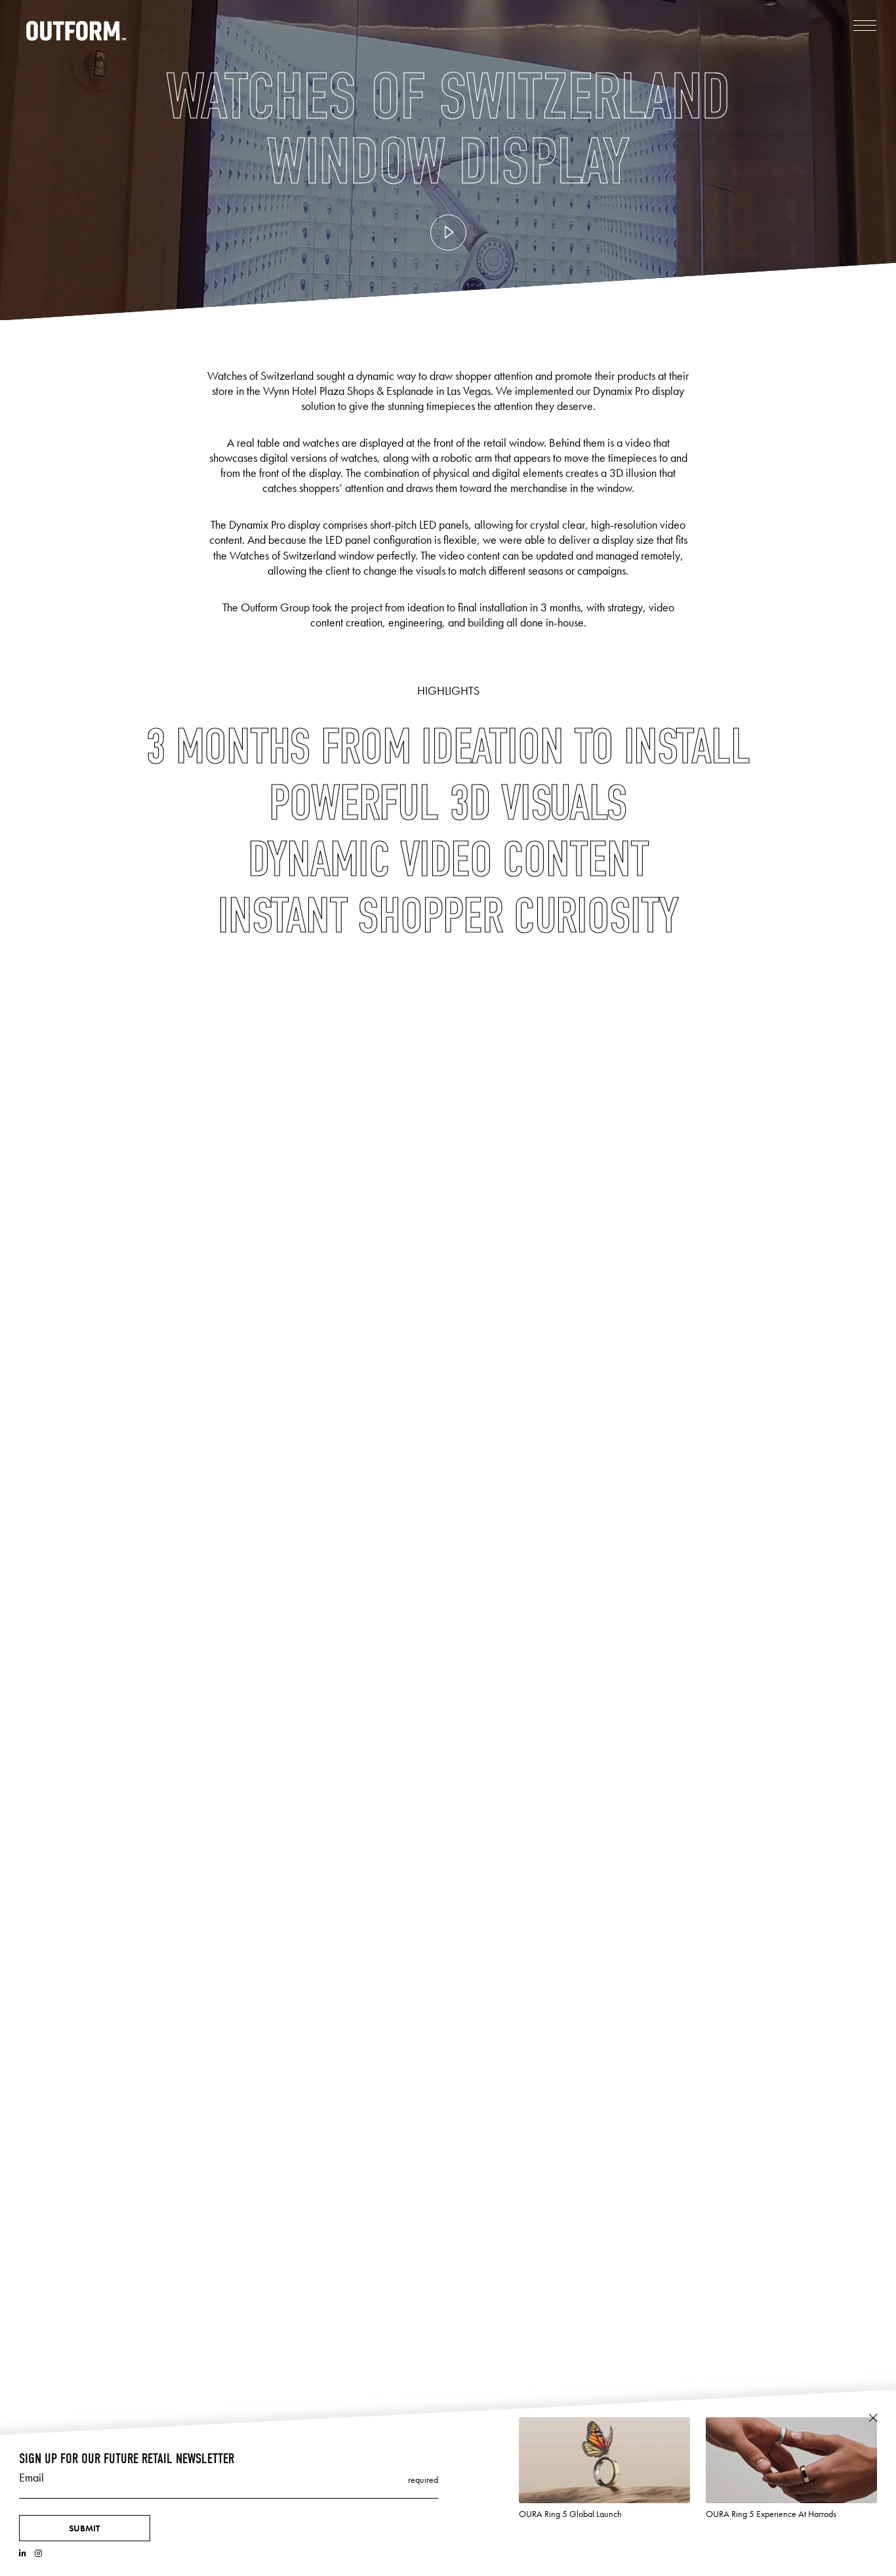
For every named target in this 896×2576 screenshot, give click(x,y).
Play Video (448, 233)
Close (873, 2418)
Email (31, 2478)
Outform (76, 31)
